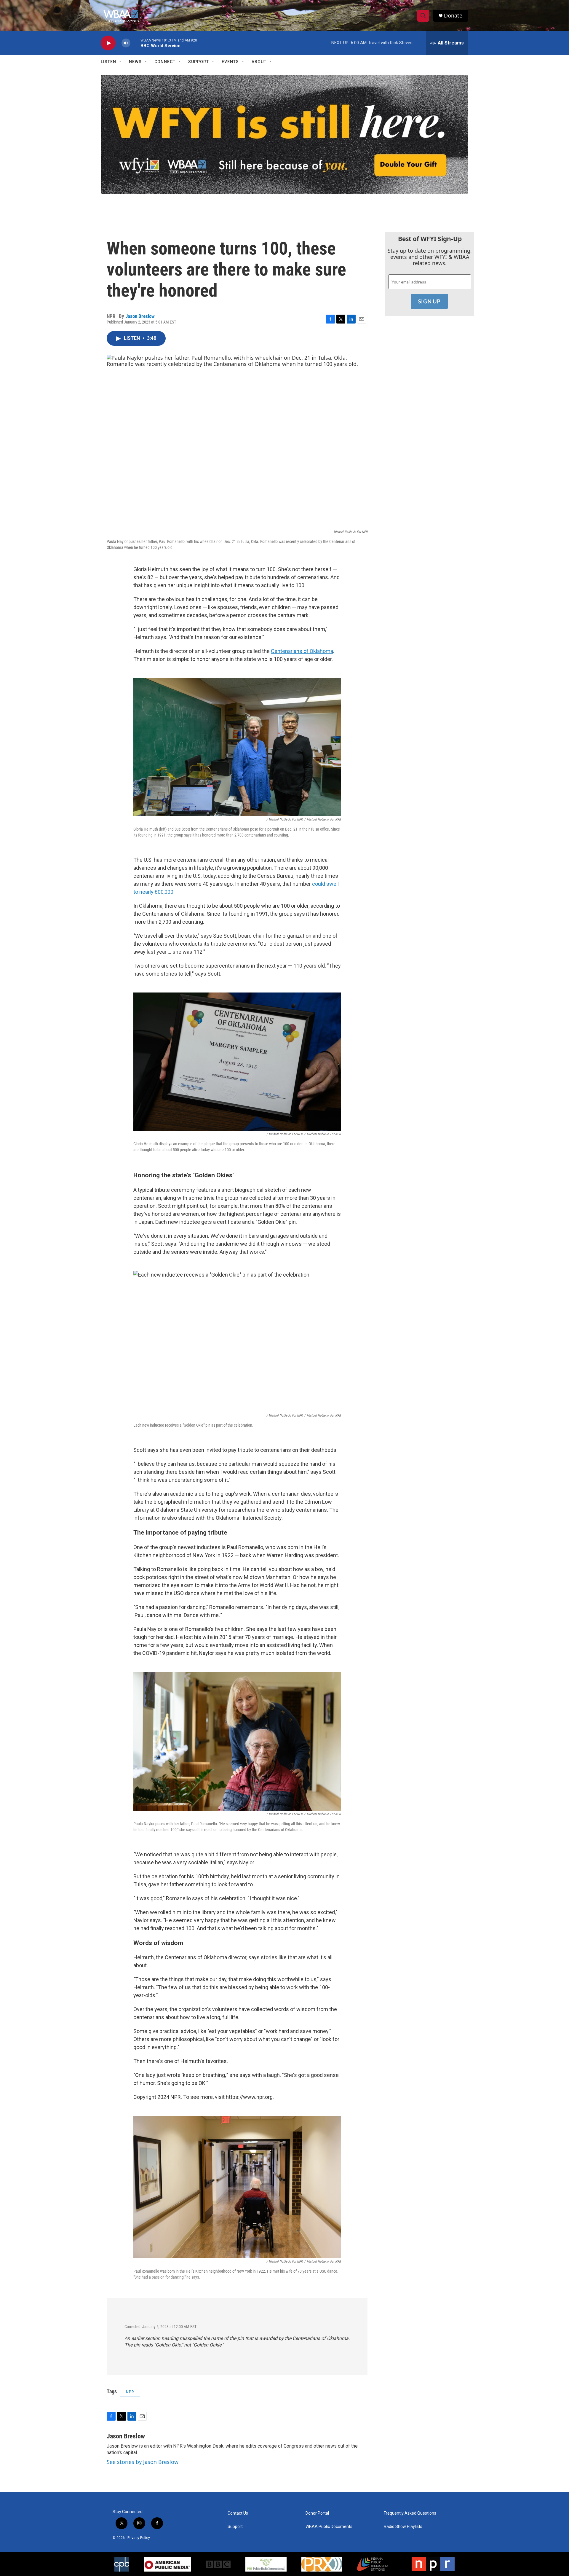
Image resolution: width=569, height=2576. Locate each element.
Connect (165, 62)
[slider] (135, 43)
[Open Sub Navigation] (121, 62)
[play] (108, 43)
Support (199, 62)
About (259, 62)
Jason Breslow (140, 316)
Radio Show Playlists (403, 2527)
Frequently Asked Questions (410, 2513)
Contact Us (238, 2513)
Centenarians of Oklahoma (302, 651)
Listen (108, 62)
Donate (453, 16)
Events (230, 62)
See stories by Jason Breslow (143, 2462)
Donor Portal (317, 2513)
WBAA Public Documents (329, 2527)
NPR (130, 2392)
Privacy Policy (139, 2538)
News (135, 62)
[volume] (126, 43)
